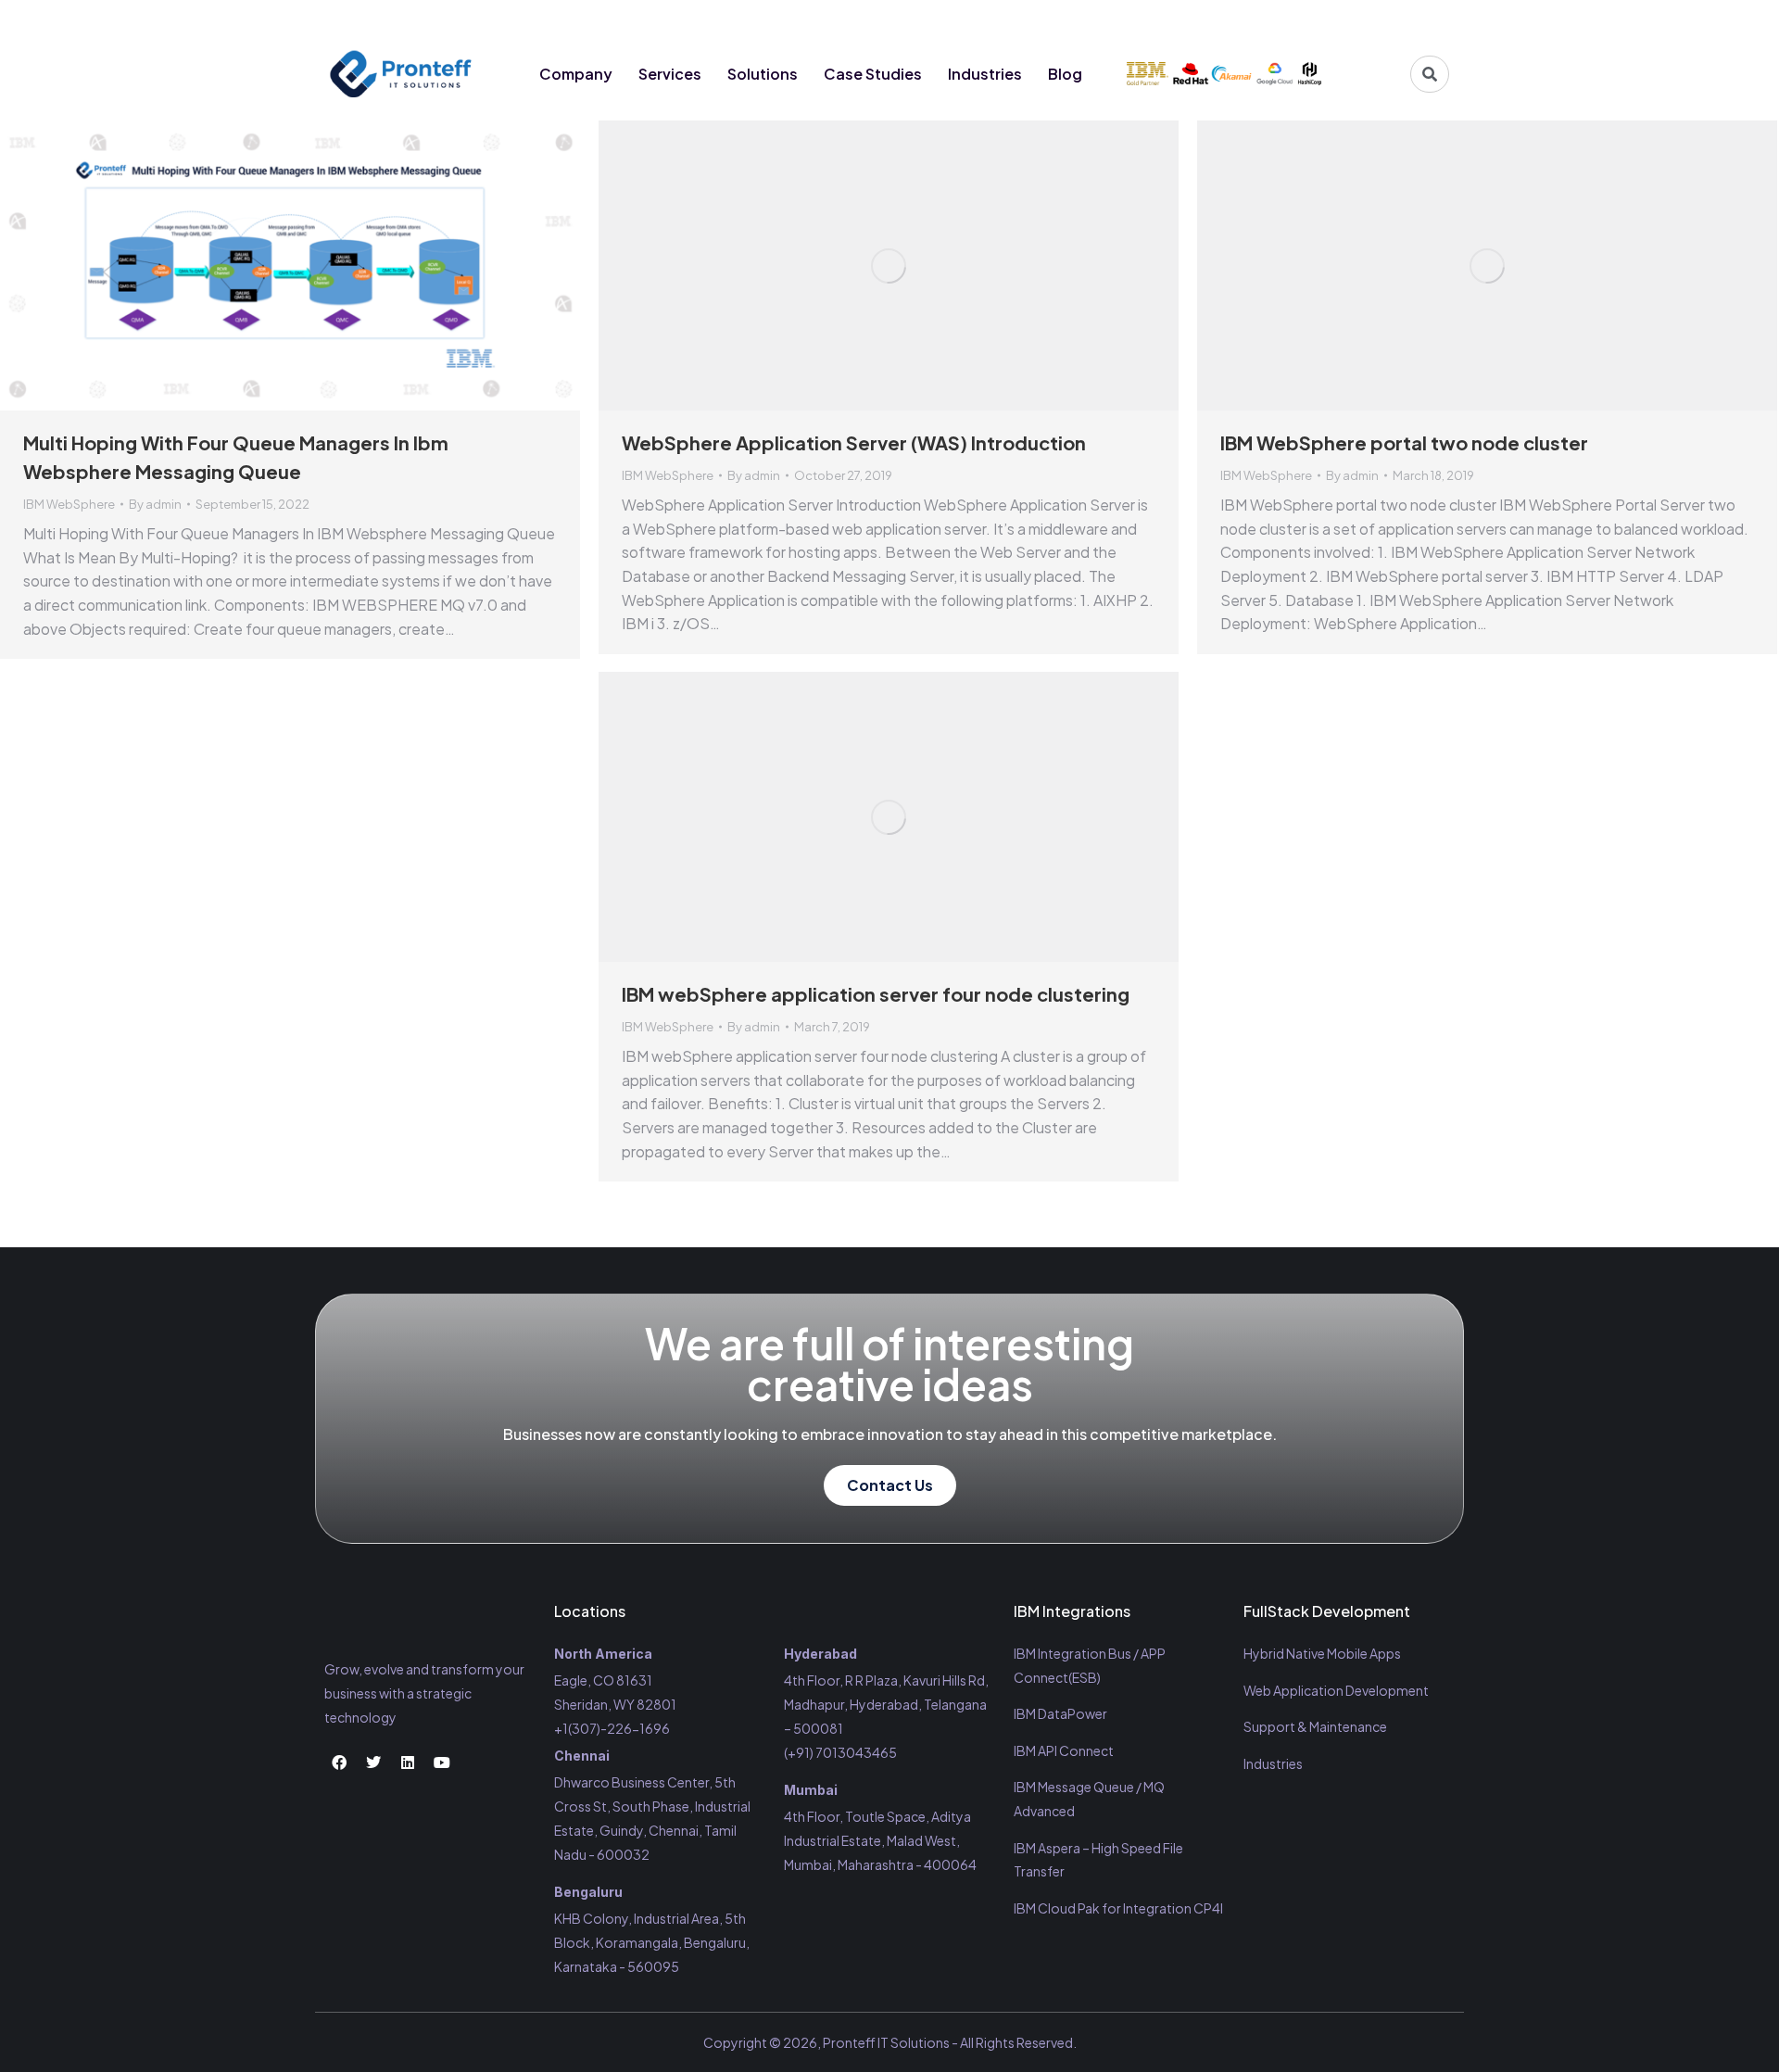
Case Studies (873, 74)
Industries (985, 74)
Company (576, 74)
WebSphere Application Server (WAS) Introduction (854, 442)
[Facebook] (1329, 20)
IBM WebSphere (69, 504)
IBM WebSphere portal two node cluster (1404, 442)
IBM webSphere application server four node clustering (876, 994)
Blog (1065, 74)
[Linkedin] (1397, 20)
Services (670, 74)
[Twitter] (1363, 20)
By (155, 504)
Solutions (763, 74)
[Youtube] (1432, 20)
